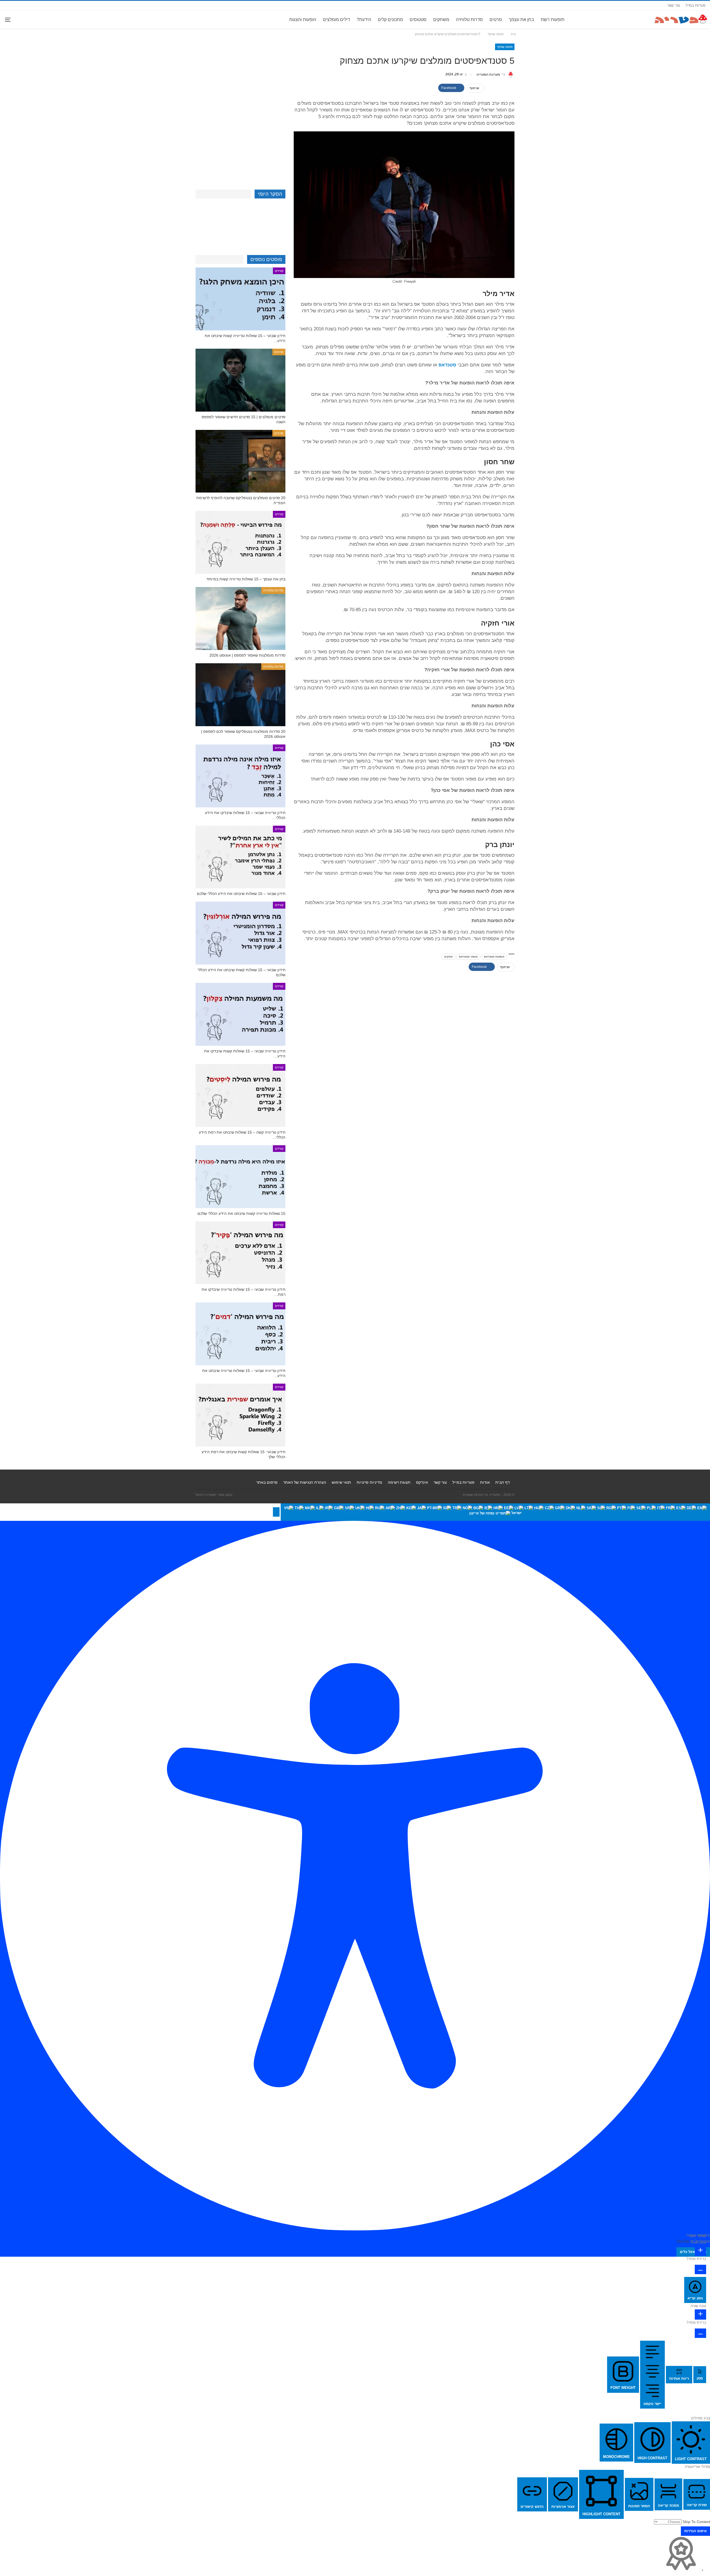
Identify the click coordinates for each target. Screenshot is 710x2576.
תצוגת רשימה (399, 1482)
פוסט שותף (505, 47)
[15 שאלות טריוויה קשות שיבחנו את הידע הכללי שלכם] (240, 1177)
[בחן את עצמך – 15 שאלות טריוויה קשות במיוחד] (240, 542)
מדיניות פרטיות (369, 1482)
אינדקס (422, 1482)
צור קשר (674, 5)
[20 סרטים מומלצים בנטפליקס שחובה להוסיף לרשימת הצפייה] (240, 461)
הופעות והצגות (303, 20)
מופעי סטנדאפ (468, 957)
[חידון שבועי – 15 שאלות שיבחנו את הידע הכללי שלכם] (240, 857)
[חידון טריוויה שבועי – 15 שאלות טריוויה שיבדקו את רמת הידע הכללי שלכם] (240, 1253)
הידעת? (364, 20)
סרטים (496, 20)
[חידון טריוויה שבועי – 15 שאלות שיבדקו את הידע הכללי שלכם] (240, 776)
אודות (485, 1482)
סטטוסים (418, 20)
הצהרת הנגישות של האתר (305, 1482)
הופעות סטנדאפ (494, 957)
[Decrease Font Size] (700, 2269)
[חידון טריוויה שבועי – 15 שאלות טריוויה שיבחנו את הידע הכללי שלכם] (240, 1334)
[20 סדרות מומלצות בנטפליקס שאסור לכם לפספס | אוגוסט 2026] (240, 695)
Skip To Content (696, 2522)
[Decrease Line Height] (700, 2333)
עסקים (448, 957)
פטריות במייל (696, 5)
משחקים (441, 20)
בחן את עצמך (521, 20)
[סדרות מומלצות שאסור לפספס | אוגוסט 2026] (240, 619)
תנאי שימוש (341, 1482)
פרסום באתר (267, 1482)
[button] (276, 1512)
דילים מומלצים (336, 20)
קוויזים (279, 271)
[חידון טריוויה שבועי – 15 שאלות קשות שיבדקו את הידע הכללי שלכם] (240, 1014)
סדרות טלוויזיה (469, 20)
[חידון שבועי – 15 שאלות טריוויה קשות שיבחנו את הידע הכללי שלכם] (240, 299)
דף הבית (503, 1482)
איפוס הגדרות (695, 2531)
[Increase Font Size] (700, 2251)
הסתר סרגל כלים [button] (693, 2252)
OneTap (683, 2241)
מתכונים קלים (390, 20)
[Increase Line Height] (700, 2314)
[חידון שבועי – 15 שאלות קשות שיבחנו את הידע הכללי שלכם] (240, 933)
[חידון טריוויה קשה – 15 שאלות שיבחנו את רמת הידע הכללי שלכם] (240, 1096)
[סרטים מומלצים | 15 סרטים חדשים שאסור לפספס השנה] (240, 380)
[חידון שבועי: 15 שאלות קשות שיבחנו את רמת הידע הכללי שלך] (240, 1415)
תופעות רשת (553, 20)
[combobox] (495, 1512)
